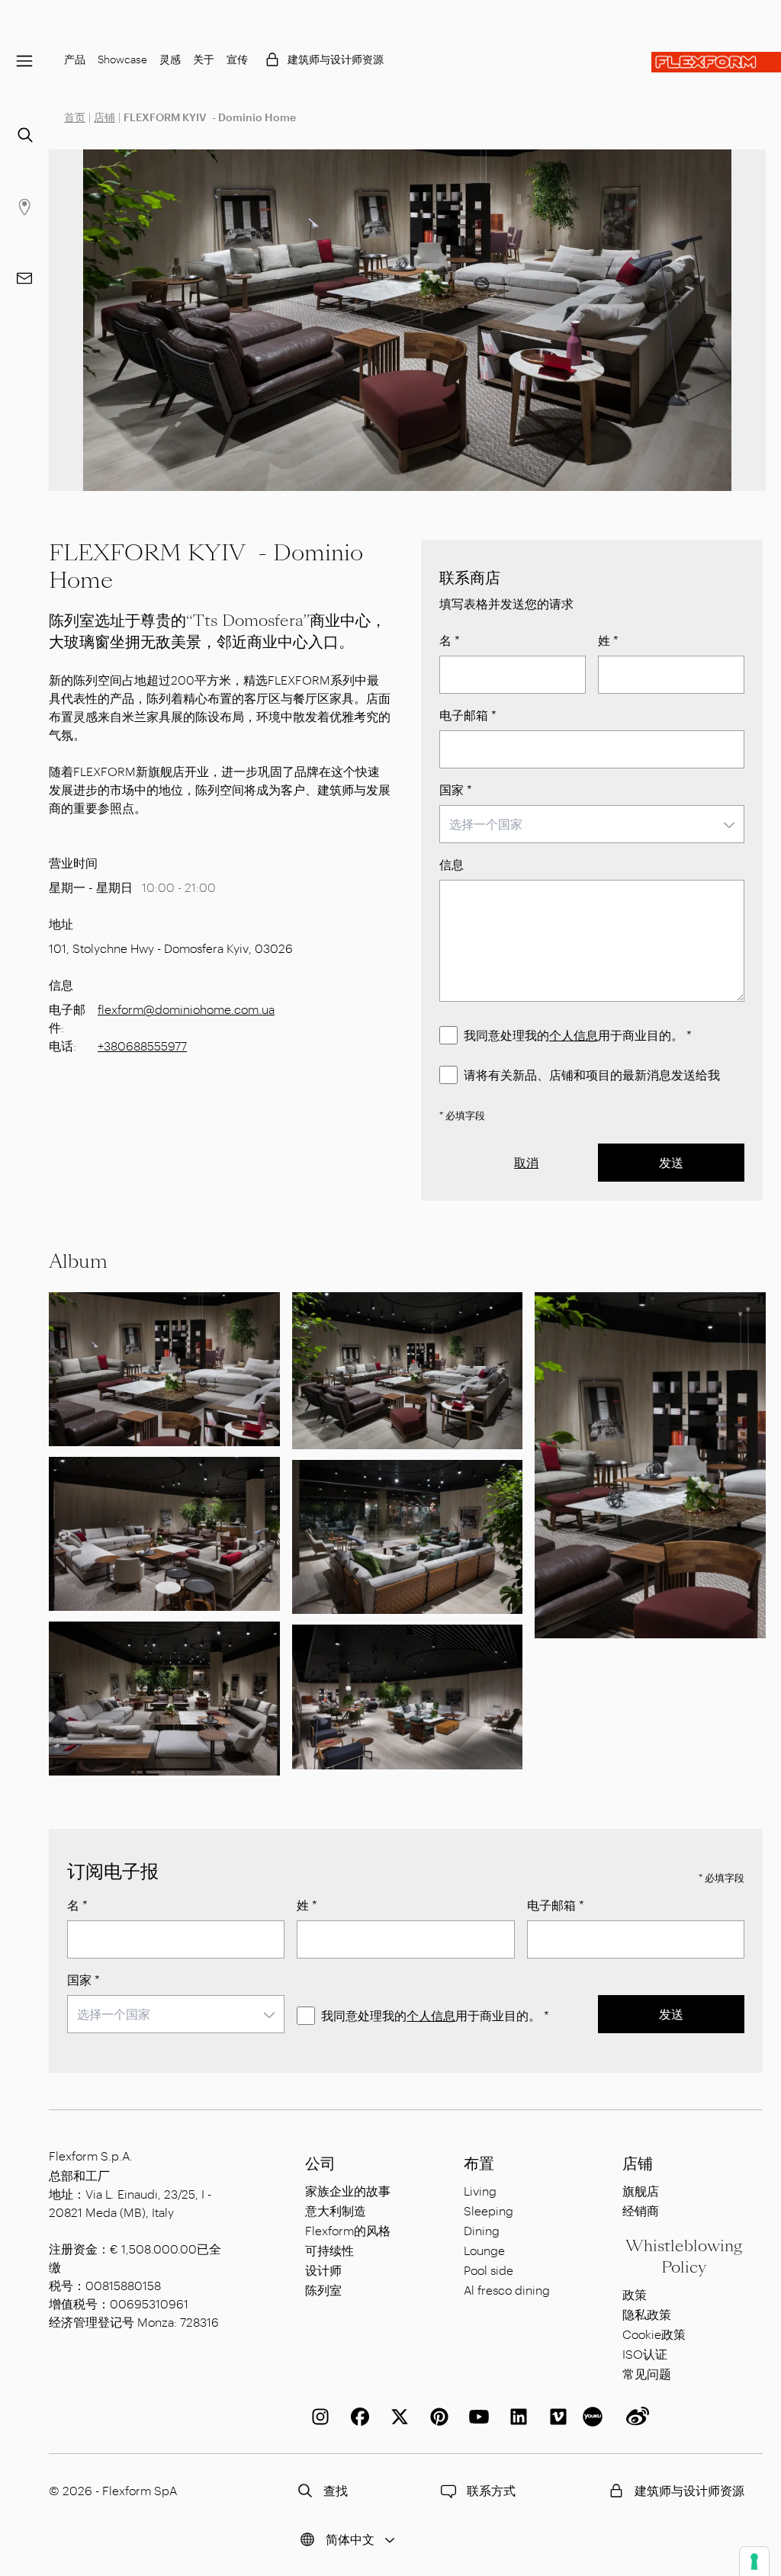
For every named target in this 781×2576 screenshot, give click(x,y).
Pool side (489, 2270)
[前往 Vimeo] (555, 2417)
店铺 (104, 117)
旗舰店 (641, 2191)
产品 (75, 59)
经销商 (641, 2210)
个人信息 (574, 1035)
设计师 (323, 2270)
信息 (452, 864)
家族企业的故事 (348, 2191)
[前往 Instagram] (317, 2417)
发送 (671, 1162)
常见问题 (647, 2374)
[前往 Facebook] (357, 2417)
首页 (75, 117)
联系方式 (491, 2490)
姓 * (608, 640)
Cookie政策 (654, 2334)
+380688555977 (142, 1046)
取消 (526, 1162)
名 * (450, 640)
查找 (336, 2490)
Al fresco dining (507, 2290)
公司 (320, 2164)
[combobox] (592, 824)
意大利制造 (336, 2210)
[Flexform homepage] (716, 62)
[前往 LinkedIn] (516, 2417)
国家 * (456, 789)
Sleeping (489, 2210)
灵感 (170, 59)
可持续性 (329, 2250)
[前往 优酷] (595, 2417)
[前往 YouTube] (476, 2417)
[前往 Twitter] (397, 2417)
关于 (204, 59)
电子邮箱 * (468, 715)
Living (480, 2191)
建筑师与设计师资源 (336, 59)
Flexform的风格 (348, 2230)
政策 (635, 2294)
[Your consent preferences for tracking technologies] (754, 2562)
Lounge (484, 2250)
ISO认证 (645, 2354)
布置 (479, 2164)
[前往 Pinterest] (436, 2417)
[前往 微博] (635, 2417)
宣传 (237, 59)
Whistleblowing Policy (684, 2257)
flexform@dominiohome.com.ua (186, 1009)
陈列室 (323, 2290)
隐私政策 (647, 2314)
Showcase (122, 59)
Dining (482, 2230)
